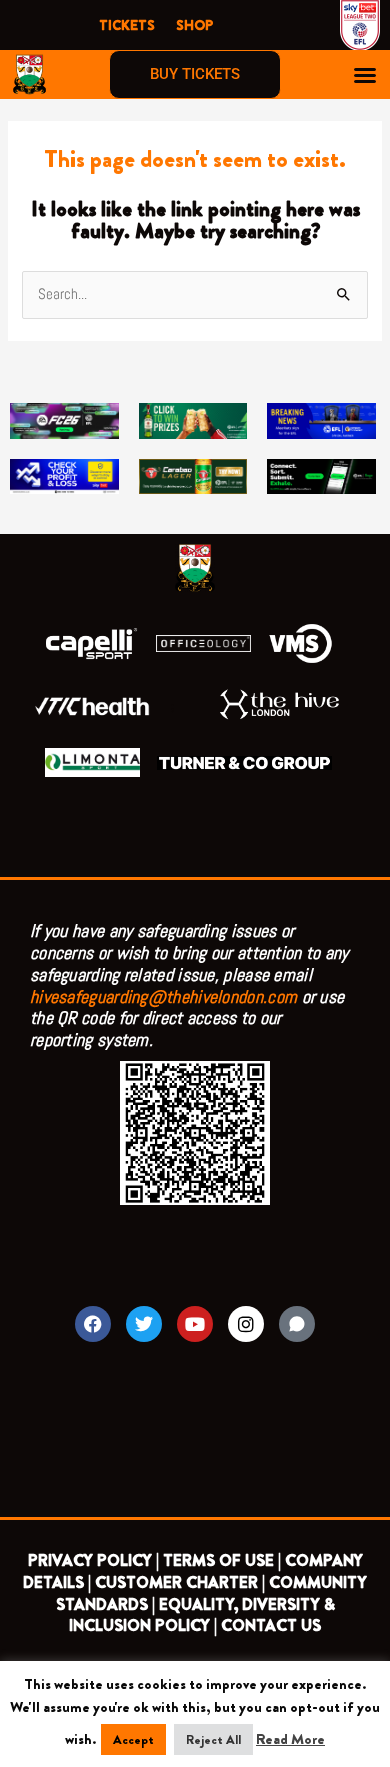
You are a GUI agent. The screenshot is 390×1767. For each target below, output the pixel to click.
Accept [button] (133, 1739)
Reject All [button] (213, 1739)
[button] (365, 75)
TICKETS (127, 25)
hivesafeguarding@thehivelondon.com (163, 996)
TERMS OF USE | (222, 1560)
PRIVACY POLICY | (93, 1560)
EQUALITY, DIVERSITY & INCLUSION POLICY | (202, 1615)
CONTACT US (271, 1625)
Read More (290, 1739)
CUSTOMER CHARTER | (180, 1582)
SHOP (194, 25)
